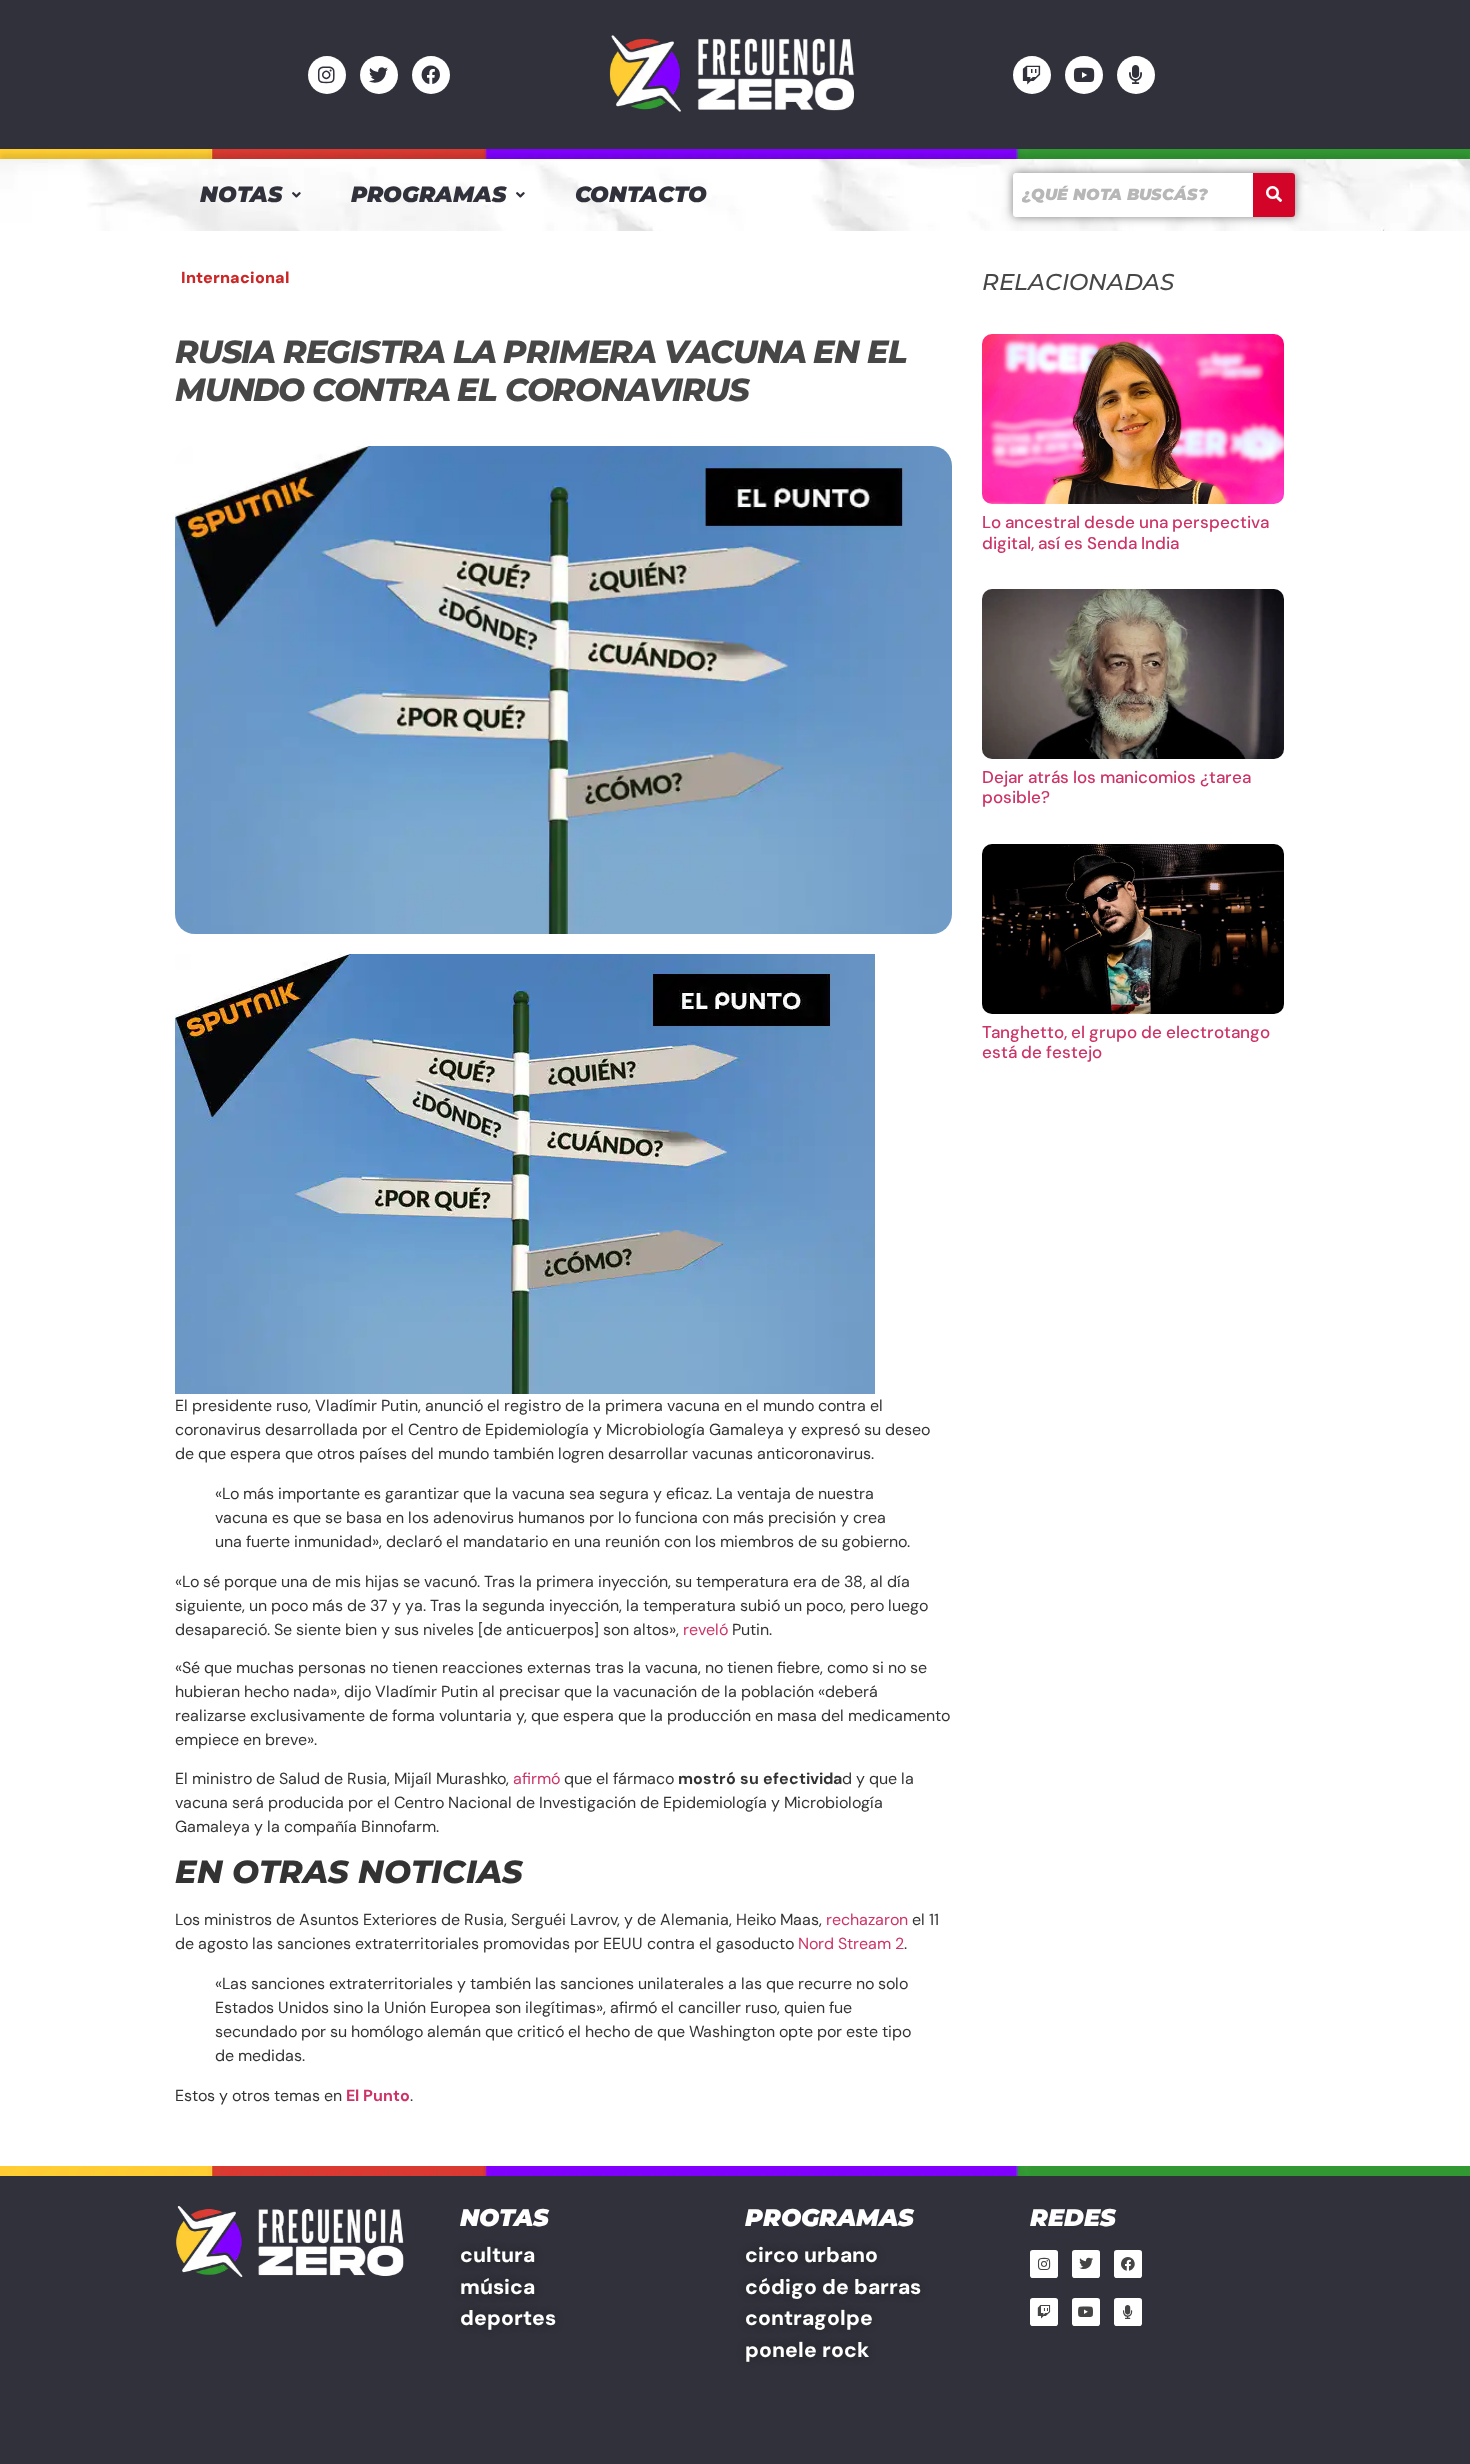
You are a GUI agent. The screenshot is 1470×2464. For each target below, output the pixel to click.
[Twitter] (379, 75)
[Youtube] (1084, 75)
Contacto (641, 194)
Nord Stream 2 (851, 1943)
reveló (705, 1629)
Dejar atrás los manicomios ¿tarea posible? (1116, 787)
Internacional (235, 277)
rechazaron (867, 1919)
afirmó (536, 1778)
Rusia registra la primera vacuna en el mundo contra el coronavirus (540, 370)
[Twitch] (1032, 75)
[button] (250, 195)
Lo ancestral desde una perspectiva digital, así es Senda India (1125, 532)
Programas (428, 194)
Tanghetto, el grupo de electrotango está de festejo (1126, 1042)
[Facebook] (431, 75)
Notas (241, 194)
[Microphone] (1136, 75)
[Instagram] (327, 75)
